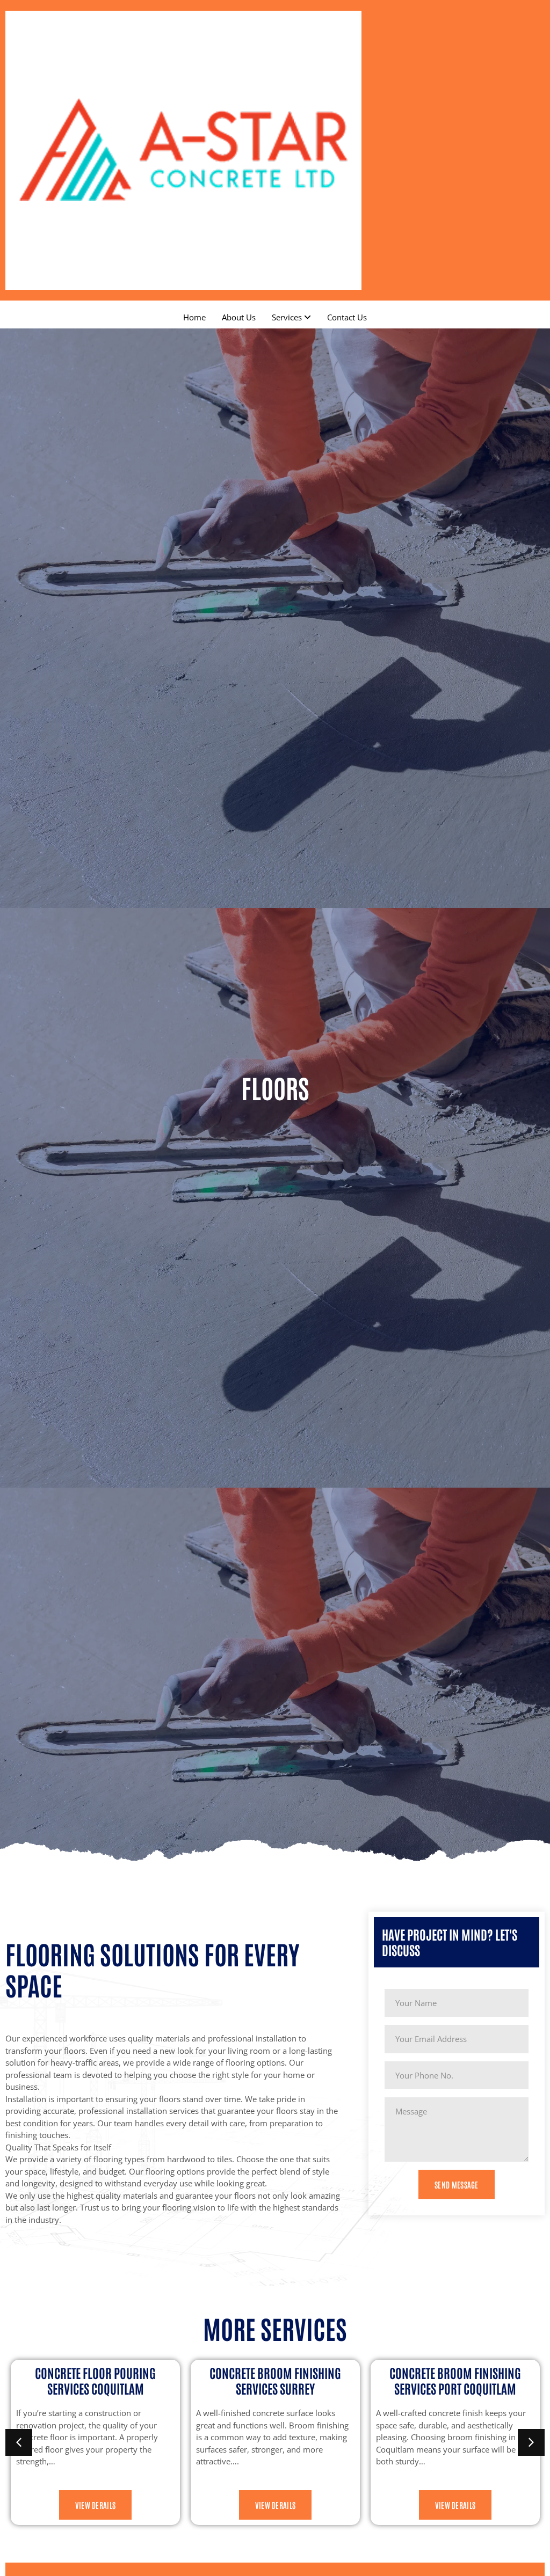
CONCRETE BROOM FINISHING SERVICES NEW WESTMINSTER (455, 2380)
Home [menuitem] (194, 317)
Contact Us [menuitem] (347, 317)
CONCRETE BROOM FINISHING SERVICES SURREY (95, 2380)
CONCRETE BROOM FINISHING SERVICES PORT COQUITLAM (275, 2380)
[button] (19, 2442)
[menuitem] (291, 317)
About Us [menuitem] (239, 317)
